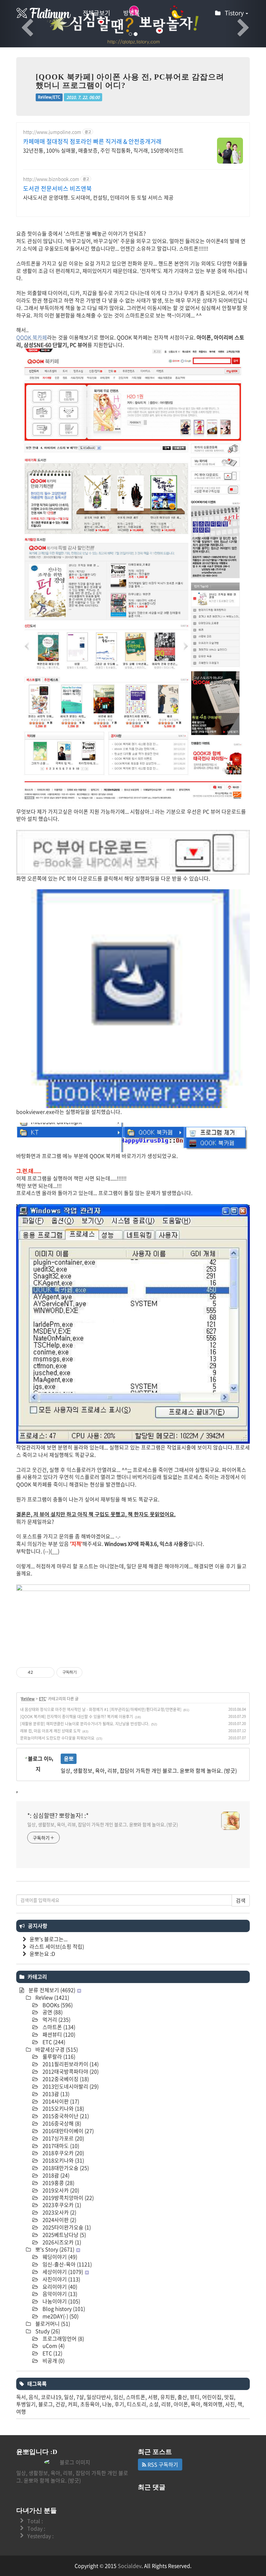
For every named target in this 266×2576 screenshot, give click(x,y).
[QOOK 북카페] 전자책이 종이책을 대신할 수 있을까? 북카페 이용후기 (77, 1717)
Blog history (63, 2309)
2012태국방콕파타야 (70, 2071)
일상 (69, 2397)
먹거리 (56, 2019)
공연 (52, 2012)
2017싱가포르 (63, 2138)
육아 (196, 2404)
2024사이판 (59, 2220)
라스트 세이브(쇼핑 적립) (57, 1946)
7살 (80, 2397)
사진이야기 (61, 2279)
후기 (119, 2404)
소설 (154, 2404)
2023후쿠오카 (61, 2205)
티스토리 (137, 2404)
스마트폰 (58, 2027)
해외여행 (213, 2404)
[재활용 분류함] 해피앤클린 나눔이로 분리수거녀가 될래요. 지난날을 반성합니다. (85, 1724)
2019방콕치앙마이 (67, 2198)
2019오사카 (60, 2190)
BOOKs (57, 2005)
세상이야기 (62, 2272)
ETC (42, 1699)
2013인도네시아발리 (70, 2086)
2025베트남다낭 (64, 2235)
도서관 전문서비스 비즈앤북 (57, 189)
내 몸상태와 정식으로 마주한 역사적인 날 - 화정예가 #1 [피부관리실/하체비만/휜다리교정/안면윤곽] (101, 1709)
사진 (230, 2404)
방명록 (132, 13)
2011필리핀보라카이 (70, 2064)
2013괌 (55, 2094)
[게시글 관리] (47, 1672)
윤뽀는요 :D (42, 1954)
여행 (21, 2411)
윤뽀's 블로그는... (48, 1939)
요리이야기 (59, 2286)
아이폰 (181, 2404)
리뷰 (166, 2404)
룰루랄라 (58, 2056)
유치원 (168, 2397)
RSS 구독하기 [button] (162, 2464)
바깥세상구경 (56, 2049)
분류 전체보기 (51, 1990)
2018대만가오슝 (65, 2168)
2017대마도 (60, 2146)
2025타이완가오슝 (66, 2227)
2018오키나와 (63, 2160)
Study (47, 2331)
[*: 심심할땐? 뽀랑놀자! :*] (44, 13)
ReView (28, 1699)
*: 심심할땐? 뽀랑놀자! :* (58, 1816)
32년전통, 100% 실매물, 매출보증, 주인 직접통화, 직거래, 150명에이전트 (103, 150)
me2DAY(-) (60, 2316)
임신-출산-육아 (66, 2264)
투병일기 (26, 2404)
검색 (241, 1900)
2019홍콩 (58, 2183)
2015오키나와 (63, 2108)
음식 (33, 2397)
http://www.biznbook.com (51, 179)
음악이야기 (59, 2294)
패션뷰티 (58, 2034)
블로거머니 (52, 2323)
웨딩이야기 (59, 2257)
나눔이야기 (61, 2301)
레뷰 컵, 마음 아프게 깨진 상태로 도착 (50, 1731)
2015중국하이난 (65, 2116)
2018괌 (55, 2175)
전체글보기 (97, 13)
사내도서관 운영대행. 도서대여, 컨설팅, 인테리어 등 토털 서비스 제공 (98, 197)
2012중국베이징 (65, 2079)
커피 (73, 2404)
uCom (53, 2346)
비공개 (53, 2360)
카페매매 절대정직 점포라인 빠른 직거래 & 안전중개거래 (92, 142)
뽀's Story (54, 2249)
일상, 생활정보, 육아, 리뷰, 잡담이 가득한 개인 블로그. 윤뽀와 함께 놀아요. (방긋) (103, 1824)
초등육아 (90, 2404)
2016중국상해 (61, 2123)
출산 (182, 2397)
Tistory (235, 13)
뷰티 (195, 2397)
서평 (153, 2397)
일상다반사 (99, 2397)
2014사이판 (60, 2101)
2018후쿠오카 (63, 2153)
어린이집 (212, 2397)
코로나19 (51, 2397)
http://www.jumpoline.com (52, 132)
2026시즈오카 (61, 2242)
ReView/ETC (49, 97)
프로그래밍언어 (63, 2338)
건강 (60, 2404)
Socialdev (130, 2566)
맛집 (229, 2397)
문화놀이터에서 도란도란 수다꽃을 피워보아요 (57, 1738)
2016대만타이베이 (67, 2131)
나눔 (107, 2404)
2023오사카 (59, 2212)
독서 (21, 2397)
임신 (118, 2397)
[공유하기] (39, 1672)
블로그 (46, 2404)
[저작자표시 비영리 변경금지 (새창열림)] (91, 1672)
